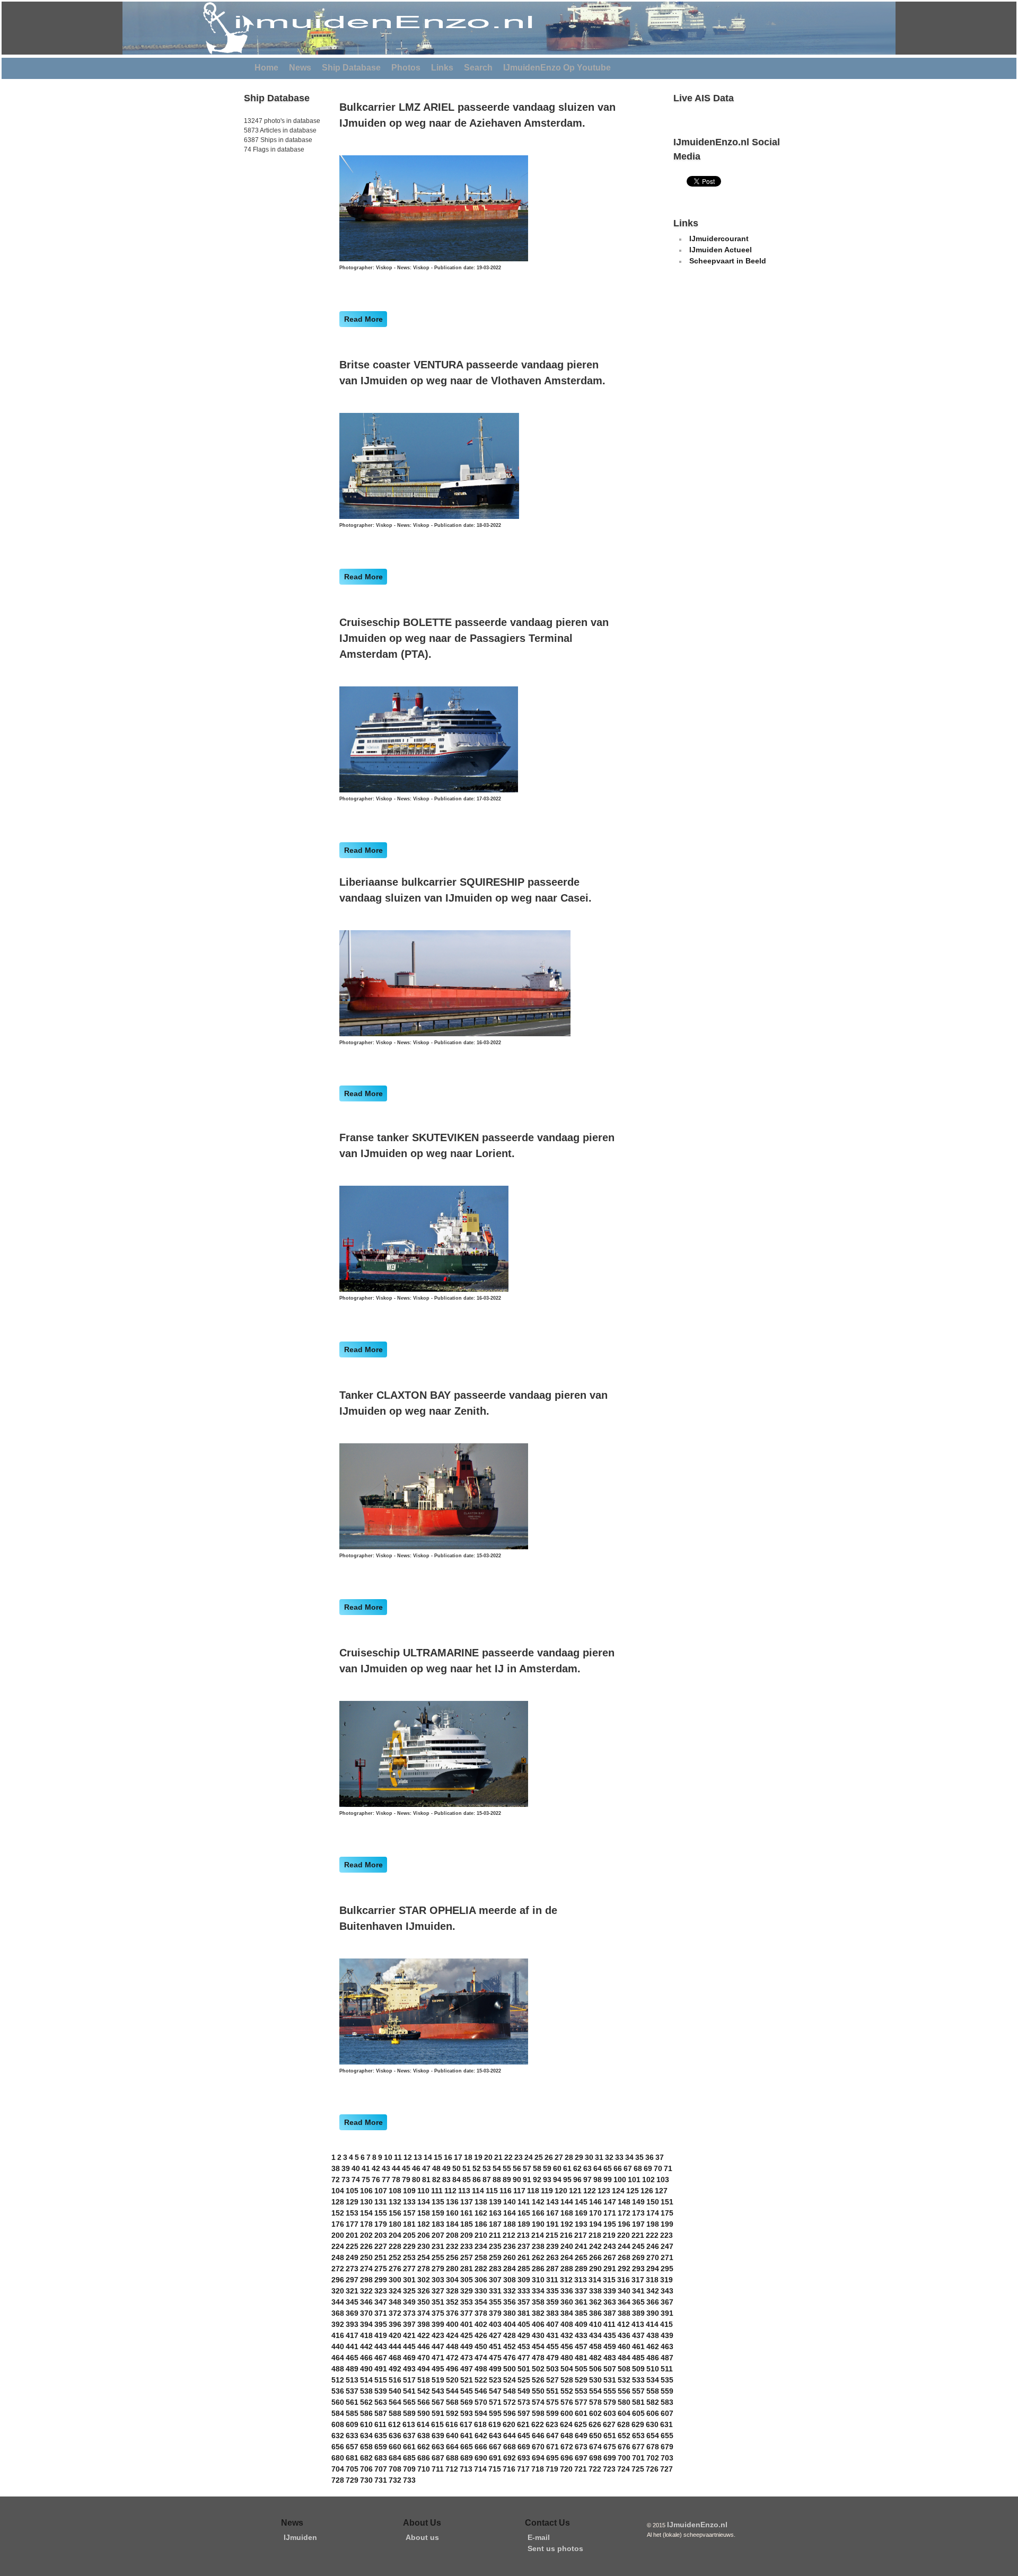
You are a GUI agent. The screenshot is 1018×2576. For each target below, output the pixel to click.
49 (446, 2168)
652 (624, 2436)
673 (581, 2447)
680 (338, 2458)
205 (409, 2235)
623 (552, 2424)
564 (395, 2402)
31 (599, 2157)
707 (381, 2469)
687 (438, 2458)
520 (452, 2380)
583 (667, 2402)
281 (467, 2269)
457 (581, 2346)
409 (581, 2324)
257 (467, 2257)
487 (667, 2358)
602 (595, 2413)
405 (524, 2324)
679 (667, 2447)
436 (624, 2335)
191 (552, 2224)
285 (524, 2269)
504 (567, 2369)
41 (366, 2168)
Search (478, 68)
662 (424, 2447)
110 (423, 2191)
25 (539, 2157)
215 (552, 2235)
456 (567, 2346)
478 (538, 2358)
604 (624, 2413)
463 (667, 2346)
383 (552, 2313)
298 (366, 2280)
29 (579, 2157)
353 (467, 2302)
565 (409, 2402)
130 (366, 2202)
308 (510, 2280)
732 (395, 2480)
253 (409, 2257)
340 (624, 2291)
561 (352, 2402)
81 (426, 2180)
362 (595, 2302)
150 (653, 2202)
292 (624, 2269)
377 (467, 2313)
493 (409, 2369)
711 (438, 2469)
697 (581, 2458)
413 (638, 2324)
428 (510, 2335)
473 (467, 2358)
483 (610, 2358)
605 (638, 2413)
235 (495, 2246)
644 (510, 2436)
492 (395, 2369)
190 (538, 2224)
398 (424, 2324)
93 (547, 2180)
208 (452, 2235)
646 (538, 2436)
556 (624, 2391)
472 (452, 2358)
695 (552, 2458)
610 (366, 2424)
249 (352, 2257)
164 (510, 2213)
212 (509, 2235)
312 (566, 2280)
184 (452, 2224)
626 (595, 2424)
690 (481, 2458)
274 (366, 2269)
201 (352, 2235)
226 (366, 2246)
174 (653, 2213)
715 (495, 2469)
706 (366, 2469)
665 (467, 2447)
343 (667, 2291)
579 (610, 2402)
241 (581, 2246)
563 (381, 2402)
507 (610, 2369)
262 (538, 2257)
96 (577, 2180)
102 (648, 2180)
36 (650, 2157)
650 (595, 2436)
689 (467, 2458)
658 (366, 2447)
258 (481, 2257)
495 (438, 2369)
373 (409, 2313)
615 (437, 2424)
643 (495, 2436)
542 (424, 2391)
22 (508, 2157)
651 (610, 2436)
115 (492, 2191)
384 (567, 2313)
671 (552, 2447)
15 (438, 2157)
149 (638, 2202)
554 (595, 2391)
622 (538, 2424)
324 (395, 2291)
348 (395, 2302)
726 (652, 2469)
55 (507, 2168)
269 (638, 2257)
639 (438, 2436)
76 (376, 2180)
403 (495, 2324)
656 (338, 2447)
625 (581, 2424)
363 (610, 2302)
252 (395, 2257)
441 (352, 2346)
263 (552, 2257)
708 (395, 2469)
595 (495, 2413)
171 (610, 2213)
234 (481, 2246)
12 (408, 2157)
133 (409, 2202)
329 (467, 2291)
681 (352, 2458)
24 (529, 2157)
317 (638, 2280)
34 (629, 2157)
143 (552, 2202)
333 (524, 2291)
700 (624, 2458)
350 (424, 2302)
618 (480, 2424)
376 (452, 2313)
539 (381, 2391)
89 (507, 2180)
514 (366, 2380)
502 (538, 2369)
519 (438, 2380)
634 (366, 2436)
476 (510, 2358)
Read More (363, 319)
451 (495, 2346)
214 (538, 2235)
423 (438, 2335)
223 (666, 2235)
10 (388, 2157)
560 (338, 2402)
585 (352, 2413)
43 (386, 2168)
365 (638, 2302)
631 (666, 2424)
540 (395, 2391)
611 (380, 2424)
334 (538, 2291)
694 (538, 2458)
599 (552, 2413)
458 (595, 2346)
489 (352, 2369)
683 (381, 2458)
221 (638, 2235)
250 (366, 2257)
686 (424, 2458)
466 (366, 2358)
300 (395, 2280)
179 (381, 2224)
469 (409, 2358)
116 (506, 2191)
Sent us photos (555, 2548)
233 (467, 2246)
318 (652, 2280)
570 (481, 2402)
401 (467, 2324)
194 (595, 2224)
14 (428, 2157)
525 (524, 2380)
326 (424, 2291)
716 (509, 2469)
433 (581, 2335)
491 (381, 2369)
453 (524, 2346)
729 (352, 2480)
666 (481, 2447)
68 (638, 2168)
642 (481, 2436)
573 (524, 2402)
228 (395, 2246)
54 (497, 2168)
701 (638, 2458)
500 (510, 2369)
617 (466, 2424)
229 (409, 2246)
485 (638, 2358)
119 (547, 2191)
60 (557, 2168)
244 (624, 2246)
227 (381, 2246)
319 (666, 2280)
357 (524, 2302)
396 (395, 2324)
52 (477, 2168)
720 (566, 2469)
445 (409, 2346)
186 (481, 2224)
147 (610, 2202)
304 (452, 2280)
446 (424, 2346)
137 (467, 2202)
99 (608, 2180)
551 (552, 2391)
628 (624, 2424)
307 (495, 2280)
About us (422, 2537)
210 (481, 2235)
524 (510, 2380)
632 (338, 2436)
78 (396, 2180)
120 (561, 2191)
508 (624, 2369)
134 (424, 2202)
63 (587, 2168)
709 (409, 2469)
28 (569, 2157)
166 (538, 2213)
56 (517, 2168)
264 (567, 2257)
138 (481, 2202)
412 (624, 2324)
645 (524, 2436)
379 (495, 2313)
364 (624, 2302)
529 (581, 2380)
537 (352, 2391)
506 (595, 2369)
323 (381, 2291)
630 (652, 2424)
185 (467, 2224)
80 (416, 2180)
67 (628, 2168)
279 (438, 2269)
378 (481, 2313)
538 (366, 2391)
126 (647, 2191)
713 (466, 2469)
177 (352, 2224)
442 (366, 2346)
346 (366, 2302)
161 (467, 2213)
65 (608, 2168)
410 (595, 2324)
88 (497, 2180)
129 (352, 2202)
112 (450, 2191)
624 (566, 2424)
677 (638, 2447)
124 (618, 2191)
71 (668, 2168)
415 (666, 2324)
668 (510, 2447)
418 (366, 2335)
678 (653, 2447)
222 (652, 2235)
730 (366, 2480)
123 (604, 2191)
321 (352, 2291)
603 (610, 2413)
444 (395, 2346)
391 (667, 2313)
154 (366, 2213)
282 (481, 2269)
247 (667, 2246)
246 (653, 2246)
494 (424, 2369)
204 (395, 2235)
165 (524, 2213)
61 (567, 2168)
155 (381, 2213)
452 (510, 2346)
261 (524, 2257)
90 (517, 2180)
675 (610, 2447)
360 (567, 2302)
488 (338, 2369)
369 (352, 2313)
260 (510, 2257)
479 (552, 2358)
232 (452, 2246)
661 (409, 2447)
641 (467, 2436)
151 (667, 2202)
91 (527, 2180)
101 (634, 2180)
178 (366, 2224)
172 (624, 2213)
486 (653, 2358)
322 (366, 2291)
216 (566, 2235)
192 (567, 2224)
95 (567, 2180)
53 (487, 2168)
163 (495, 2213)
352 (452, 2302)
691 (495, 2458)
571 (495, 2402)
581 (638, 2402)
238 (538, 2246)
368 (338, 2313)
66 (618, 2168)
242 (595, 2246)
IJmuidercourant (719, 239)
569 (467, 2402)
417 (352, 2335)
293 (638, 2269)
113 (464, 2191)
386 (595, 2313)
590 (424, 2413)
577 (581, 2402)
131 (381, 2202)
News (300, 68)
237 (524, 2246)
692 (510, 2458)
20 (488, 2157)
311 (552, 2280)
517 (409, 2380)
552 (567, 2391)
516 (395, 2380)
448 (452, 2346)
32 (609, 2157)
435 (610, 2335)
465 (352, 2358)
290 (595, 2269)
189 (524, 2224)
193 (581, 2224)
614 (423, 2424)
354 (481, 2302)
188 (510, 2224)
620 (509, 2424)
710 (424, 2469)
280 (452, 2269)
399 (438, 2324)
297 (352, 2280)
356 (510, 2302)
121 (575, 2191)
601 (581, 2413)
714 (480, 2469)
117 (519, 2191)
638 (424, 2436)
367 (667, 2302)
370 (366, 2313)
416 (338, 2335)
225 (352, 2246)
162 (481, 2213)
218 (595, 2235)
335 (552, 2291)
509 (638, 2369)
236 (510, 2246)
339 (610, 2291)
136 (452, 2202)
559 (667, 2391)
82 (436, 2180)
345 (352, 2302)
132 (395, 2202)
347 (381, 2302)
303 (438, 2280)
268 (624, 2257)
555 (610, 2391)
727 (666, 2469)
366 (653, 2302)
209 (467, 2235)
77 (386, 2180)
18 (468, 2157)
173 (638, 2213)
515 (381, 2380)
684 (395, 2458)
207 (438, 2235)
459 (610, 2346)
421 (409, 2335)
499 (495, 2369)
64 (598, 2168)
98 (598, 2180)
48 (436, 2168)
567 (438, 2402)
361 (581, 2302)
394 (366, 2324)
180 (395, 2224)
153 (352, 2213)
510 (653, 2369)
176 (338, 2224)
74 (356, 2180)
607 (667, 2413)
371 (381, 2313)
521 (467, 2380)
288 (567, 2269)
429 (524, 2335)
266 (595, 2257)
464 (338, 2358)
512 (338, 2380)
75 (366, 2180)
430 (538, 2335)
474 (481, 2358)
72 (336, 2180)
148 (624, 2202)
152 (338, 2213)
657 (352, 2447)
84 (457, 2180)
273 (352, 2269)
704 (338, 2469)
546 (481, 2391)
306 (481, 2280)
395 (381, 2324)
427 (495, 2335)
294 (653, 2269)
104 (338, 2191)
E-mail (539, 2537)
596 (510, 2413)
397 (409, 2324)
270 (653, 2257)
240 (567, 2246)
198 (653, 2224)
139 (495, 2202)
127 (661, 2191)
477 (524, 2358)
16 (448, 2157)
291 (610, 2269)
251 (381, 2257)
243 (610, 2246)
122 (590, 2191)
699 (610, 2458)
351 (438, 2302)
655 (667, 2436)
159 (438, 2213)
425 (467, 2335)
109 (409, 2191)
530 (595, 2380)
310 (538, 2280)
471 (438, 2358)
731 (381, 2480)
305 (467, 2280)
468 (395, 2358)
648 (567, 2436)
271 (667, 2257)
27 (559, 2157)
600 (567, 2413)
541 (409, 2391)
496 (452, 2369)
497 (467, 2369)
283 (495, 2269)
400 (452, 2324)
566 (424, 2402)
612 (394, 2424)
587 (381, 2413)
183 (438, 2224)
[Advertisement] (276, 227)
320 (338, 2291)
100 (620, 2180)
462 (653, 2346)
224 (338, 2246)
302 (424, 2280)
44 (396, 2168)
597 (524, 2413)
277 (409, 2269)
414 (652, 2324)
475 (495, 2358)
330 (481, 2291)
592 (452, 2413)
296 (338, 2280)
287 (552, 2269)
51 (467, 2168)
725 (638, 2469)
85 (467, 2180)
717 (523, 2469)
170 (595, 2213)
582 (653, 2402)
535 (667, 2380)
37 (660, 2157)
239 (552, 2246)
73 (346, 2180)
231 (438, 2246)
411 (609, 2324)
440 (338, 2346)
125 (633, 2191)
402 (481, 2324)
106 (366, 2191)
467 (381, 2358)
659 (381, 2447)
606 (653, 2413)
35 (639, 2157)
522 (481, 2380)
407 (552, 2324)
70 (658, 2168)
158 (424, 2213)
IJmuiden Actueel (721, 250)
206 (424, 2235)
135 (438, 2202)
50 (457, 2168)
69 (648, 2168)
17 (458, 2157)
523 (495, 2380)
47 (426, 2168)
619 (495, 2424)
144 (567, 2202)
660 (395, 2447)
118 (533, 2191)
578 (595, 2402)
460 (624, 2346)
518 (424, 2380)
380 (510, 2313)
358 (538, 2302)
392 (338, 2324)
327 (438, 2291)
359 (552, 2302)
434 (595, 2335)
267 (610, 2257)
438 (653, 2335)
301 (409, 2280)
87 (487, 2180)
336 (567, 2291)
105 (352, 2191)
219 (609, 2235)
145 (581, 2202)
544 (452, 2391)
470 (424, 2358)
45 (406, 2168)
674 (595, 2447)
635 (381, 2436)
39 (346, 2168)
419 (381, 2335)
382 (538, 2313)
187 (495, 2224)
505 (581, 2369)
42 (376, 2168)
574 (538, 2402)
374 (424, 2313)
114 (478, 2191)
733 (409, 2480)
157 (409, 2213)
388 (624, 2313)
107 (381, 2191)
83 (446, 2180)
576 (567, 2402)
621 (523, 2424)
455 (552, 2346)
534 (653, 2380)
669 (524, 2447)
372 (395, 2313)
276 (395, 2269)
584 (338, 2413)
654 (653, 2436)
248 (338, 2257)
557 (638, 2391)
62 (577, 2168)
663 (438, 2447)
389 (638, 2313)
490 (366, 2369)
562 (366, 2402)
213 (523, 2235)
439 (667, 2335)
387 (610, 2313)
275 (381, 2269)
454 (538, 2346)
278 (424, 2269)
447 (438, 2346)
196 (624, 2224)
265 (581, 2257)
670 (538, 2447)
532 (624, 2380)
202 (366, 2235)
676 (624, 2447)
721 (581, 2469)
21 (498, 2157)
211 (495, 2235)
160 (452, 2213)
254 (424, 2257)
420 (395, 2335)
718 (538, 2469)
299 (381, 2280)
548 (510, 2391)
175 (667, 2213)
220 (624, 2235)
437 (638, 2335)
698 (595, 2458)
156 (395, 2213)
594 (481, 2413)
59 (547, 2168)
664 (452, 2447)
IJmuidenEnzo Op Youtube (557, 68)
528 (567, 2380)
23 (519, 2157)
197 (638, 2224)
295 (667, 2269)
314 (595, 2280)
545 (467, 2391)
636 (395, 2436)
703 (667, 2458)
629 (638, 2424)
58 (537, 2168)
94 (557, 2180)
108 (395, 2191)
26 (549, 2157)
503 (552, 2369)
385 (581, 2313)
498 (481, 2369)
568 (452, 2402)
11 (398, 2157)
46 (416, 2168)
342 (653, 2291)
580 (624, 2402)
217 (581, 2235)
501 (524, 2369)
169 (581, 2213)
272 (338, 2269)
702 (653, 2458)
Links (442, 68)
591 (438, 2413)
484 (624, 2358)
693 (524, 2458)
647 (552, 2436)
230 (424, 2246)
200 (338, 2235)
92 (537, 2180)
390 (653, 2313)
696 (567, 2458)
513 (352, 2380)
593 (467, 2413)
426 (481, 2335)
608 (338, 2424)
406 (538, 2324)
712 (452, 2469)
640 (452, 2436)
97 (587, 2180)
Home (266, 68)
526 (538, 2380)
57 (527, 2168)
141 (524, 2202)
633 (352, 2436)
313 (581, 2280)
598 (538, 2413)
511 (667, 2369)
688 (452, 2458)
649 (581, 2436)
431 (552, 2335)
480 (567, 2358)
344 (338, 2302)
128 (338, 2202)
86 (477, 2180)
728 (338, 2480)
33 (619, 2157)
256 (452, 2257)
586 (366, 2413)
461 (638, 2346)
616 (452, 2424)
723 (609, 2469)
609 (352, 2424)
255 (438, 2257)
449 (467, 2346)
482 (595, 2358)
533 (638, 2380)
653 (638, 2436)
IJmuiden (300, 2537)
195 (610, 2224)
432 (567, 2335)
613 (409, 2424)
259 (495, 2257)
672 (567, 2447)
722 (595, 2469)
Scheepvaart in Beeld (728, 261)
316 (624, 2280)
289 (581, 2269)
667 (495, 2447)
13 (418, 2157)
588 (395, 2413)
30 (589, 2157)
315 (609, 2280)
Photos (406, 68)
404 (510, 2324)
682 (366, 2458)
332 (510, 2291)
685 (409, 2458)
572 (510, 2402)
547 (495, 2391)
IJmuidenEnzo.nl (697, 2525)
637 (409, 2436)
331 (495, 2291)
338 (595, 2291)
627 (609, 2424)
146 (595, 2202)
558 (653, 2391)
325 (409, 2291)
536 (338, 2391)
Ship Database (351, 68)
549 (524, 2391)
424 (452, 2335)
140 (510, 2202)
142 (538, 2202)
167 (552, 2213)
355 (495, 2302)
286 (538, 2269)
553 (581, 2391)
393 (352, 2324)
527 (552, 2380)
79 (406, 2180)
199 (667, 2224)
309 (524, 2280)
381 (524, 2313)
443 (381, 2346)
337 (581, 2291)
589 (409, 2413)
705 (352, 2469)
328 (452, 2291)
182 (424, 2224)
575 (552, 2402)
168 (567, 2213)
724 (624, 2469)
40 (356, 2168)
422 (424, 2335)
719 (552, 2469)
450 (481, 2346)
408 (567, 2324)
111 (437, 2191)
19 (478, 2157)
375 (438, 2313)
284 (510, 2269)
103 (663, 2180)
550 (538, 2391)
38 (336, 2168)
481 (581, 2358)
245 (638, 2246)
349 (409, 2302)
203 (381, 2235)
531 (610, 2380)
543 (438, 2391)
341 (638, 2291)
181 (409, 2224)
